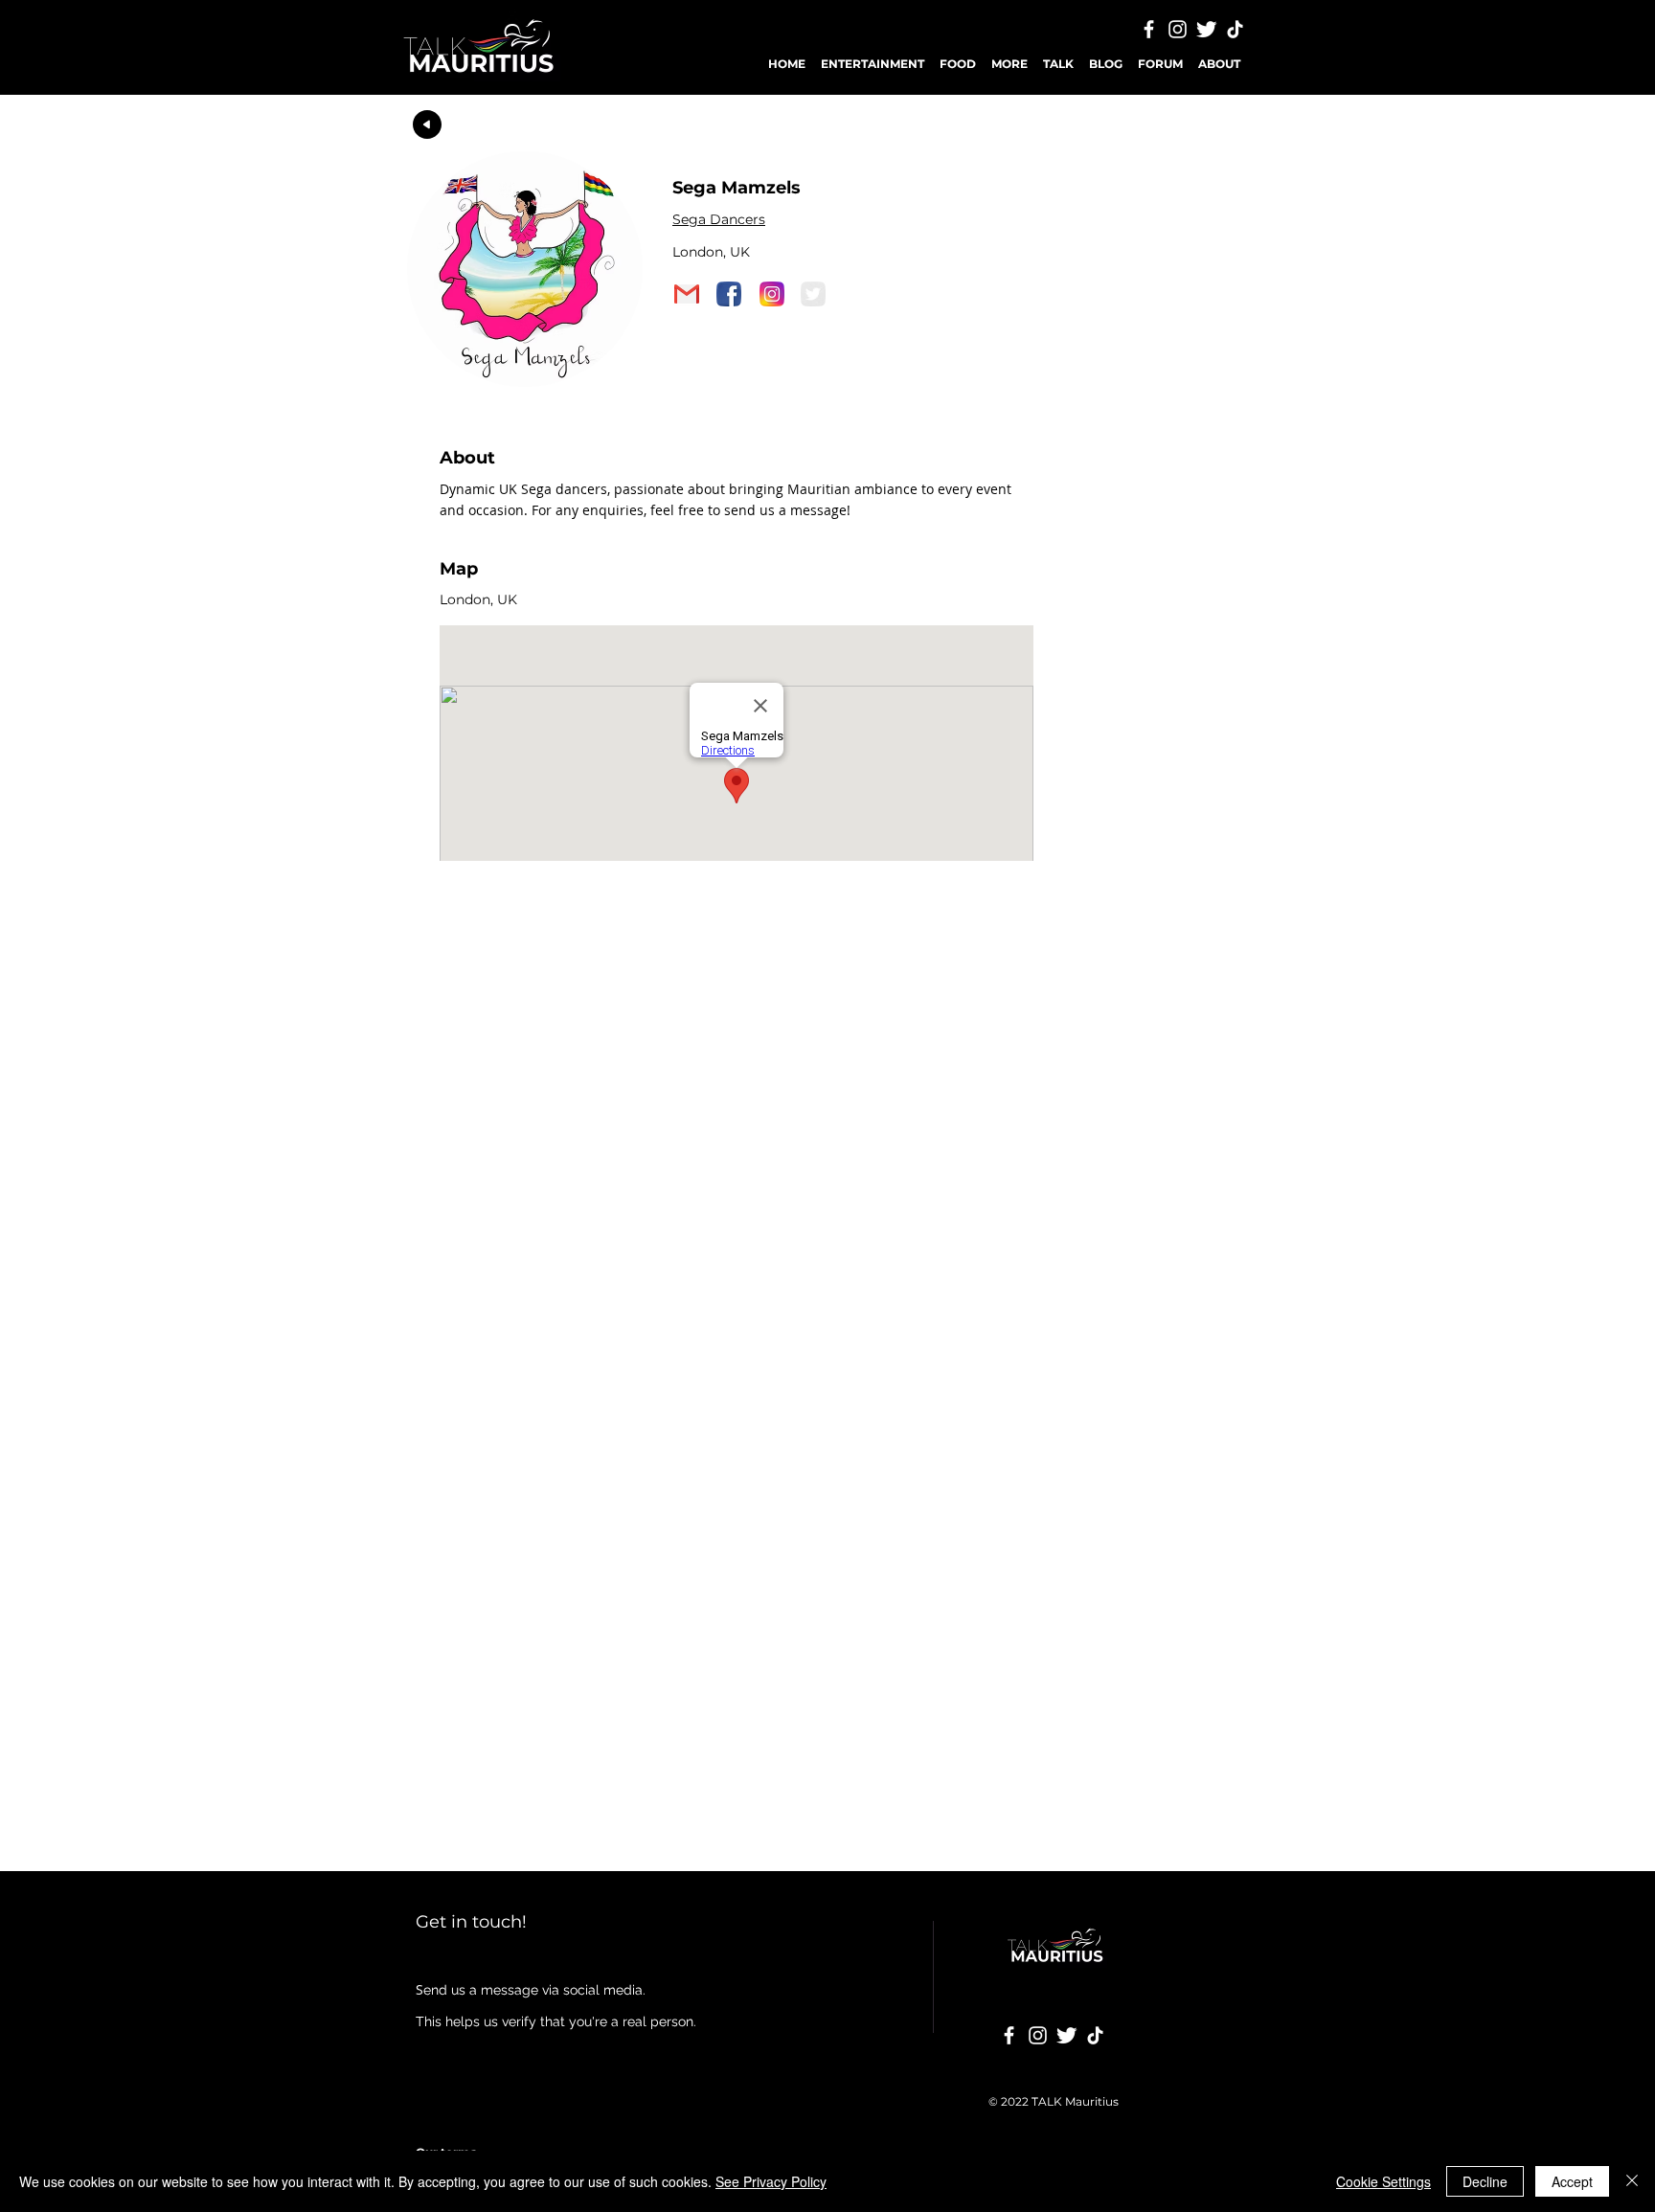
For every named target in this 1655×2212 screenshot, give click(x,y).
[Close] (1632, 2181)
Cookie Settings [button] (1383, 2181)
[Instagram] (1178, 29)
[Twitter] (1206, 29)
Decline (1485, 2181)
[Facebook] (1149, 29)
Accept (1572, 2181)
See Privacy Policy (771, 2181)
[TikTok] (1235, 29)
